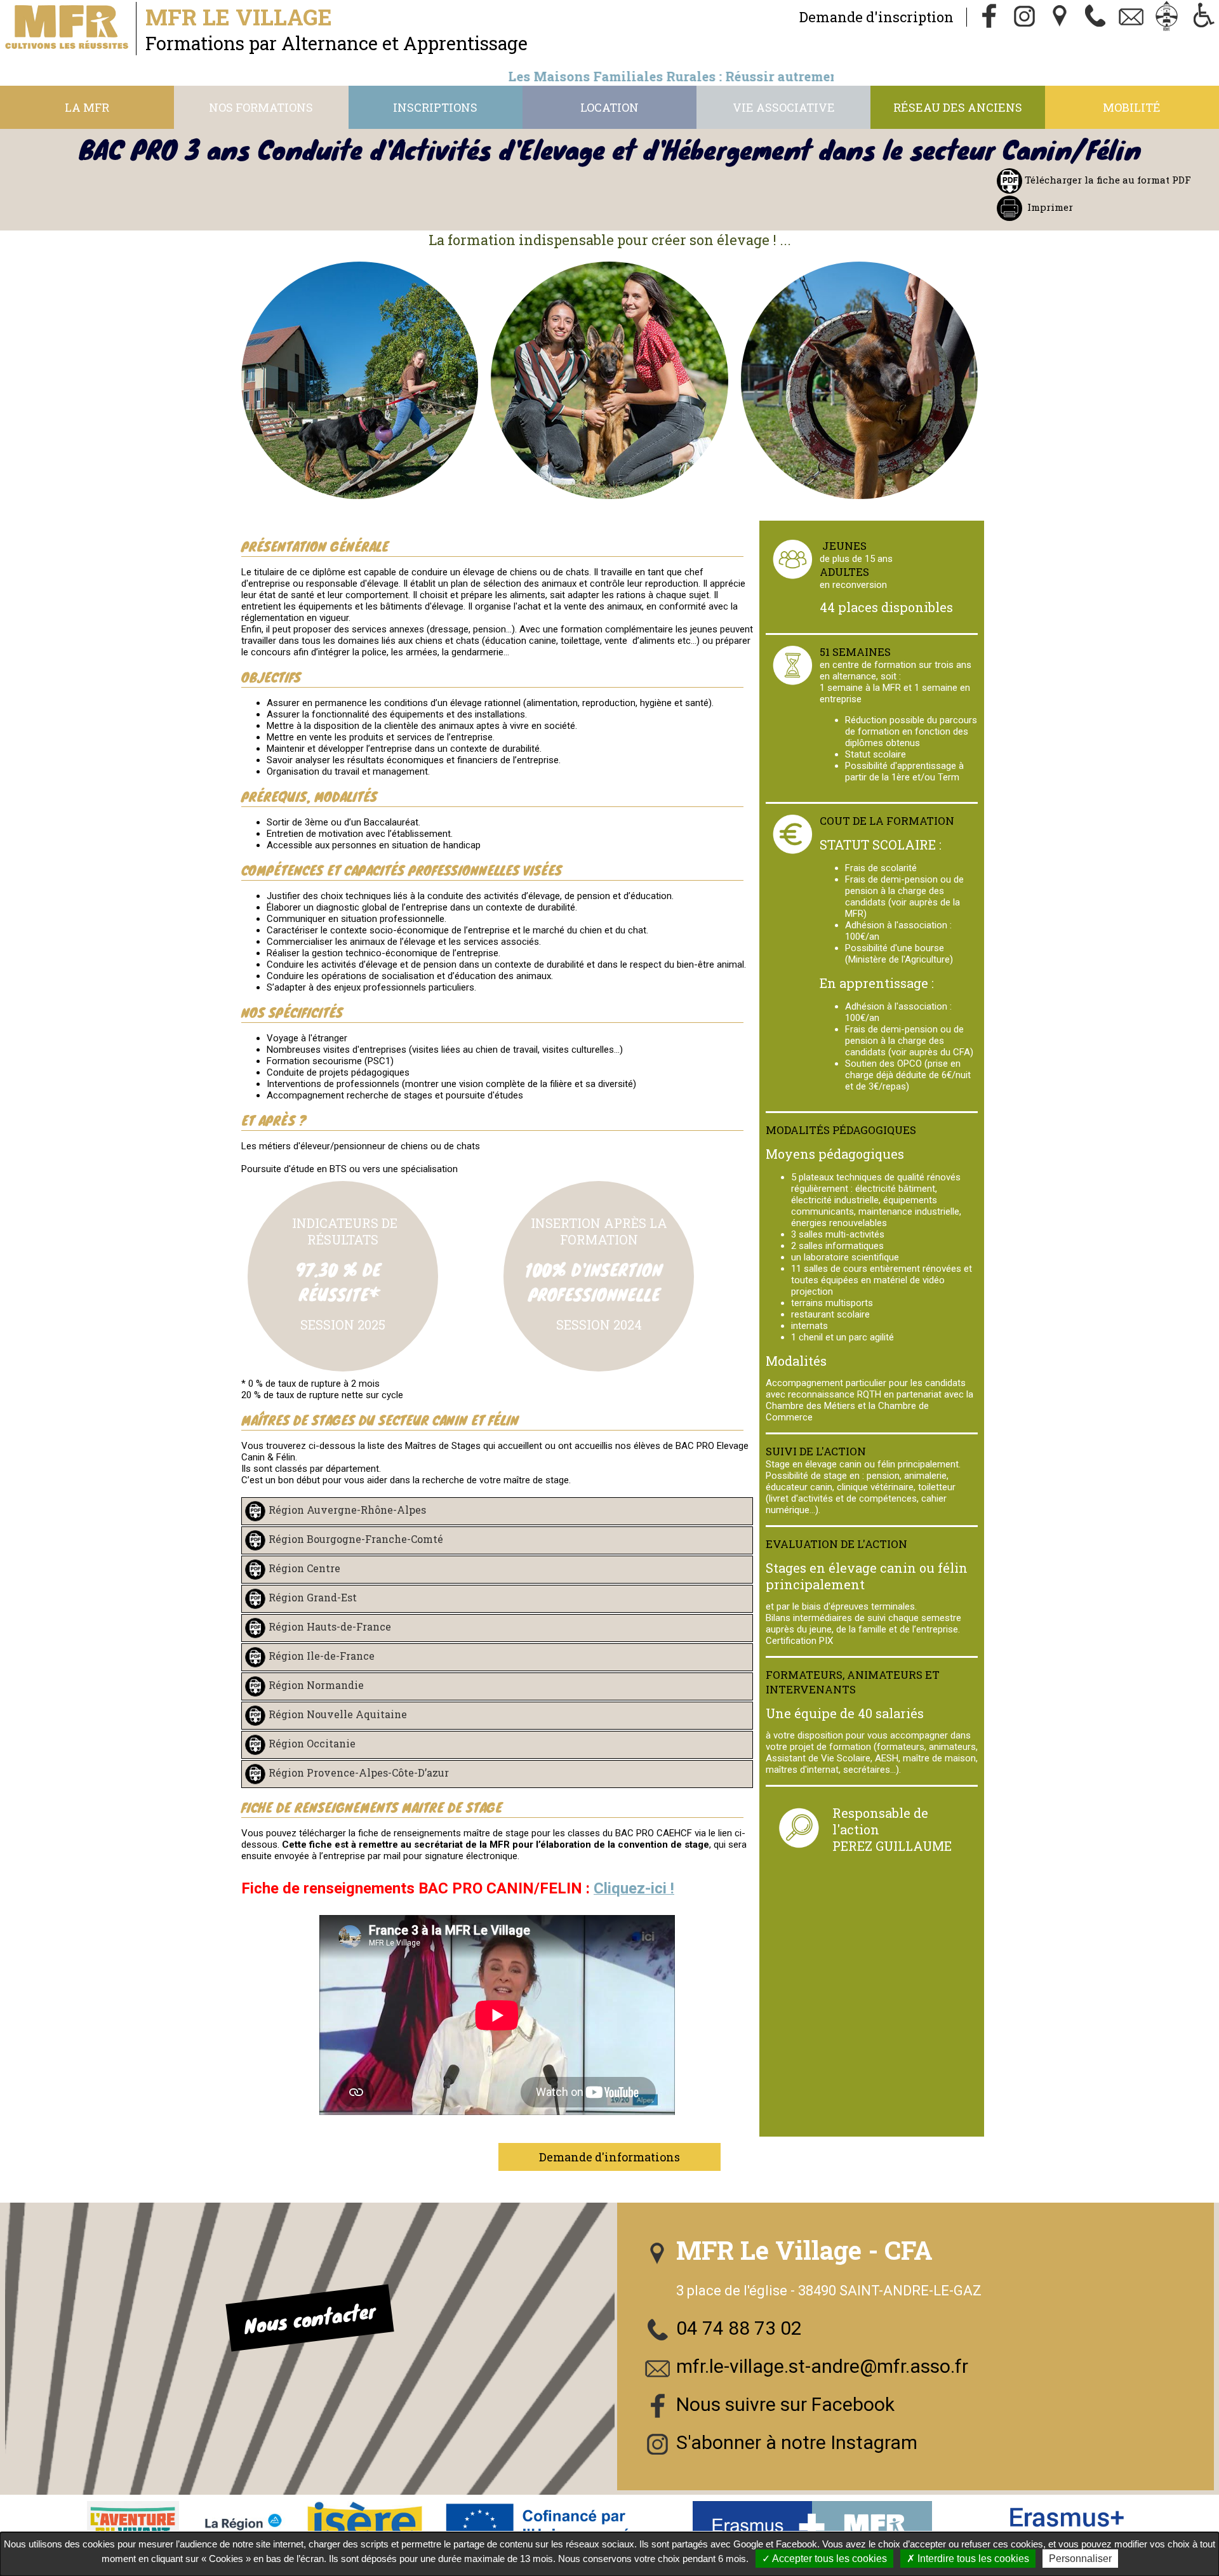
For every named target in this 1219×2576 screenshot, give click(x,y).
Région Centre (304, 1568)
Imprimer (1050, 207)
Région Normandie (316, 1685)
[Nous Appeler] (1096, 17)
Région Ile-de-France (322, 1656)
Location (609, 107)
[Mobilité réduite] (1202, 17)
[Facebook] (989, 17)
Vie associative (784, 107)
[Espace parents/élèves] (1167, 17)
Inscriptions (435, 107)
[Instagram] (1025, 17)
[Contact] (1131, 17)
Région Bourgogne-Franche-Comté (356, 1539)
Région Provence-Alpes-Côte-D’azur (359, 1772)
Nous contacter (310, 2318)
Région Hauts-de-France (330, 1626)
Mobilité (1132, 107)
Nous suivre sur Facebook (785, 2404)
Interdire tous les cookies (972, 2559)
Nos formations (261, 107)
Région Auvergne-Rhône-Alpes (347, 1510)
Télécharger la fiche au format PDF (1107, 180)
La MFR (87, 107)
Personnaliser (1080, 2559)
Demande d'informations (609, 2157)
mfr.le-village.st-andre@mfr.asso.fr (822, 2366)
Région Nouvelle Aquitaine (338, 1714)
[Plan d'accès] (1060, 17)
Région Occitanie (312, 1743)
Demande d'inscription (876, 17)
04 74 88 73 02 (739, 2328)
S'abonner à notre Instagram (797, 2442)
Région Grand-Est (313, 1597)
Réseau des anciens (958, 107)
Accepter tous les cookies (829, 2559)
